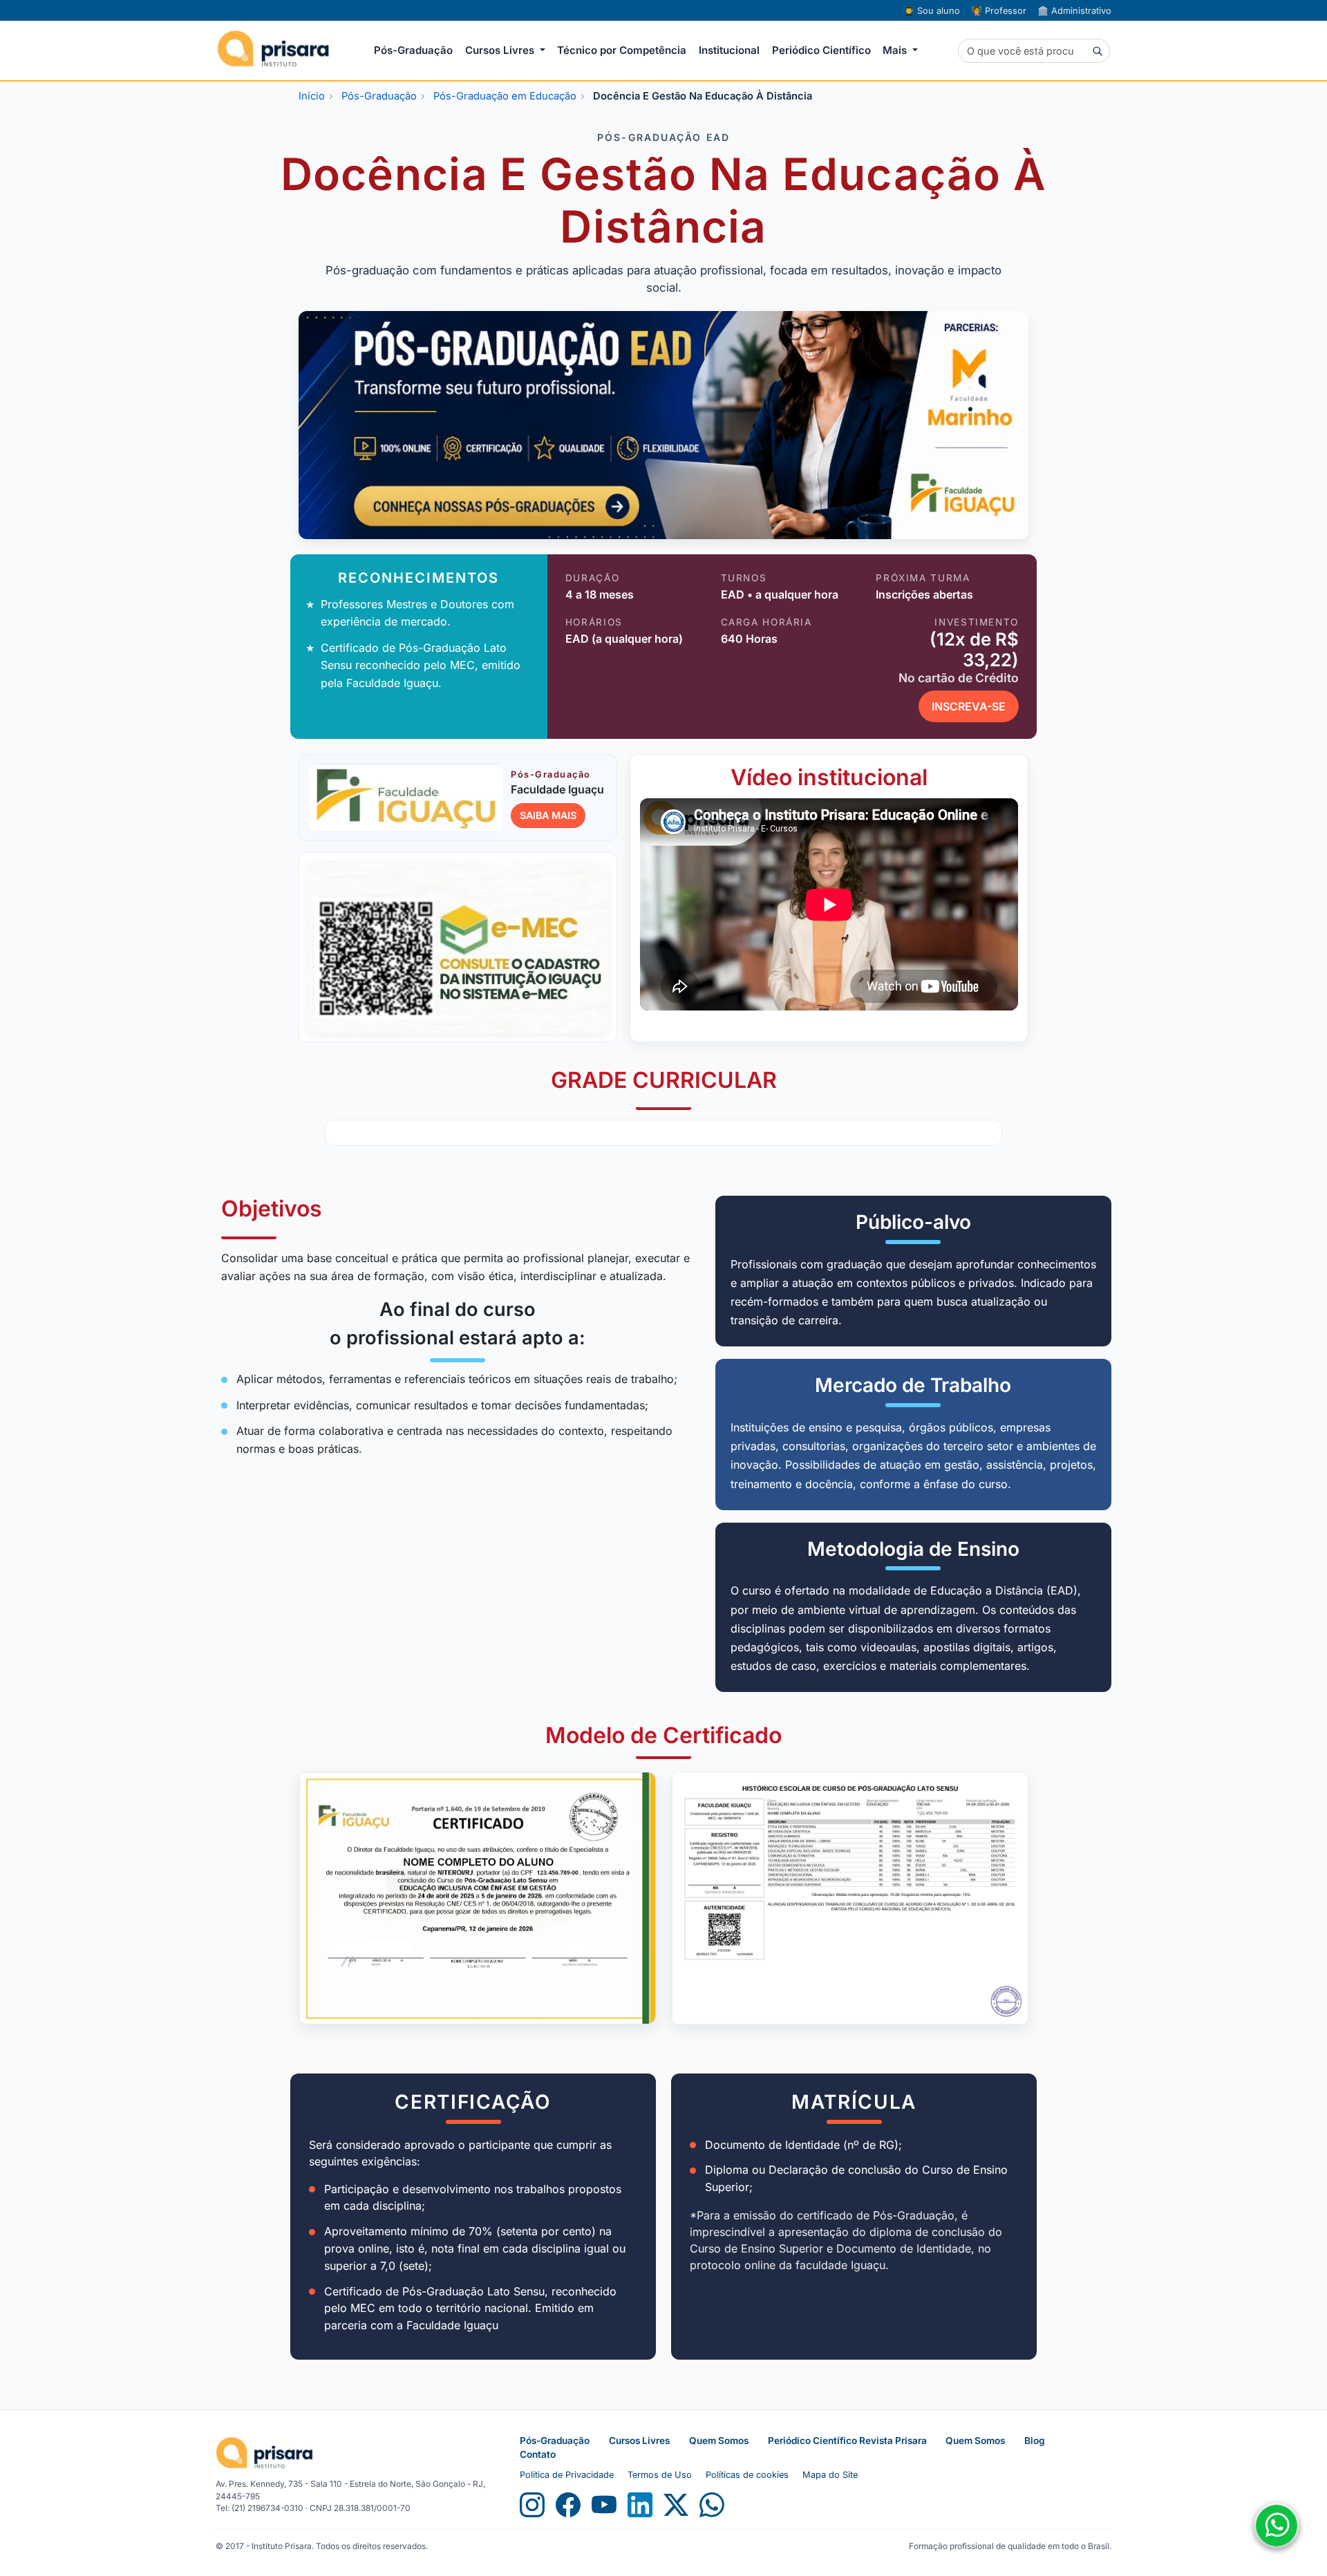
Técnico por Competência (622, 50)
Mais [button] (896, 50)
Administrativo (1074, 11)
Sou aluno (932, 11)
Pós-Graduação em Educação (505, 96)
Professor (999, 11)
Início (312, 96)
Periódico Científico (821, 50)
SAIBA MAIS (548, 815)
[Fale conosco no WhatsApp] (1277, 2526)
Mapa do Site (830, 2475)
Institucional (729, 50)
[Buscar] (1097, 50)
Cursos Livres (639, 2441)
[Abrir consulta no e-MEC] (458, 947)
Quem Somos (719, 2441)
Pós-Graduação (413, 50)
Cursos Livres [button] (501, 50)
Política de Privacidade (567, 2475)
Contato (538, 2454)
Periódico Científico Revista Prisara (848, 2441)
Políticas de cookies (747, 2475)
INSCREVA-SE (969, 706)
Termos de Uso (660, 2475)
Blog (1035, 2441)
